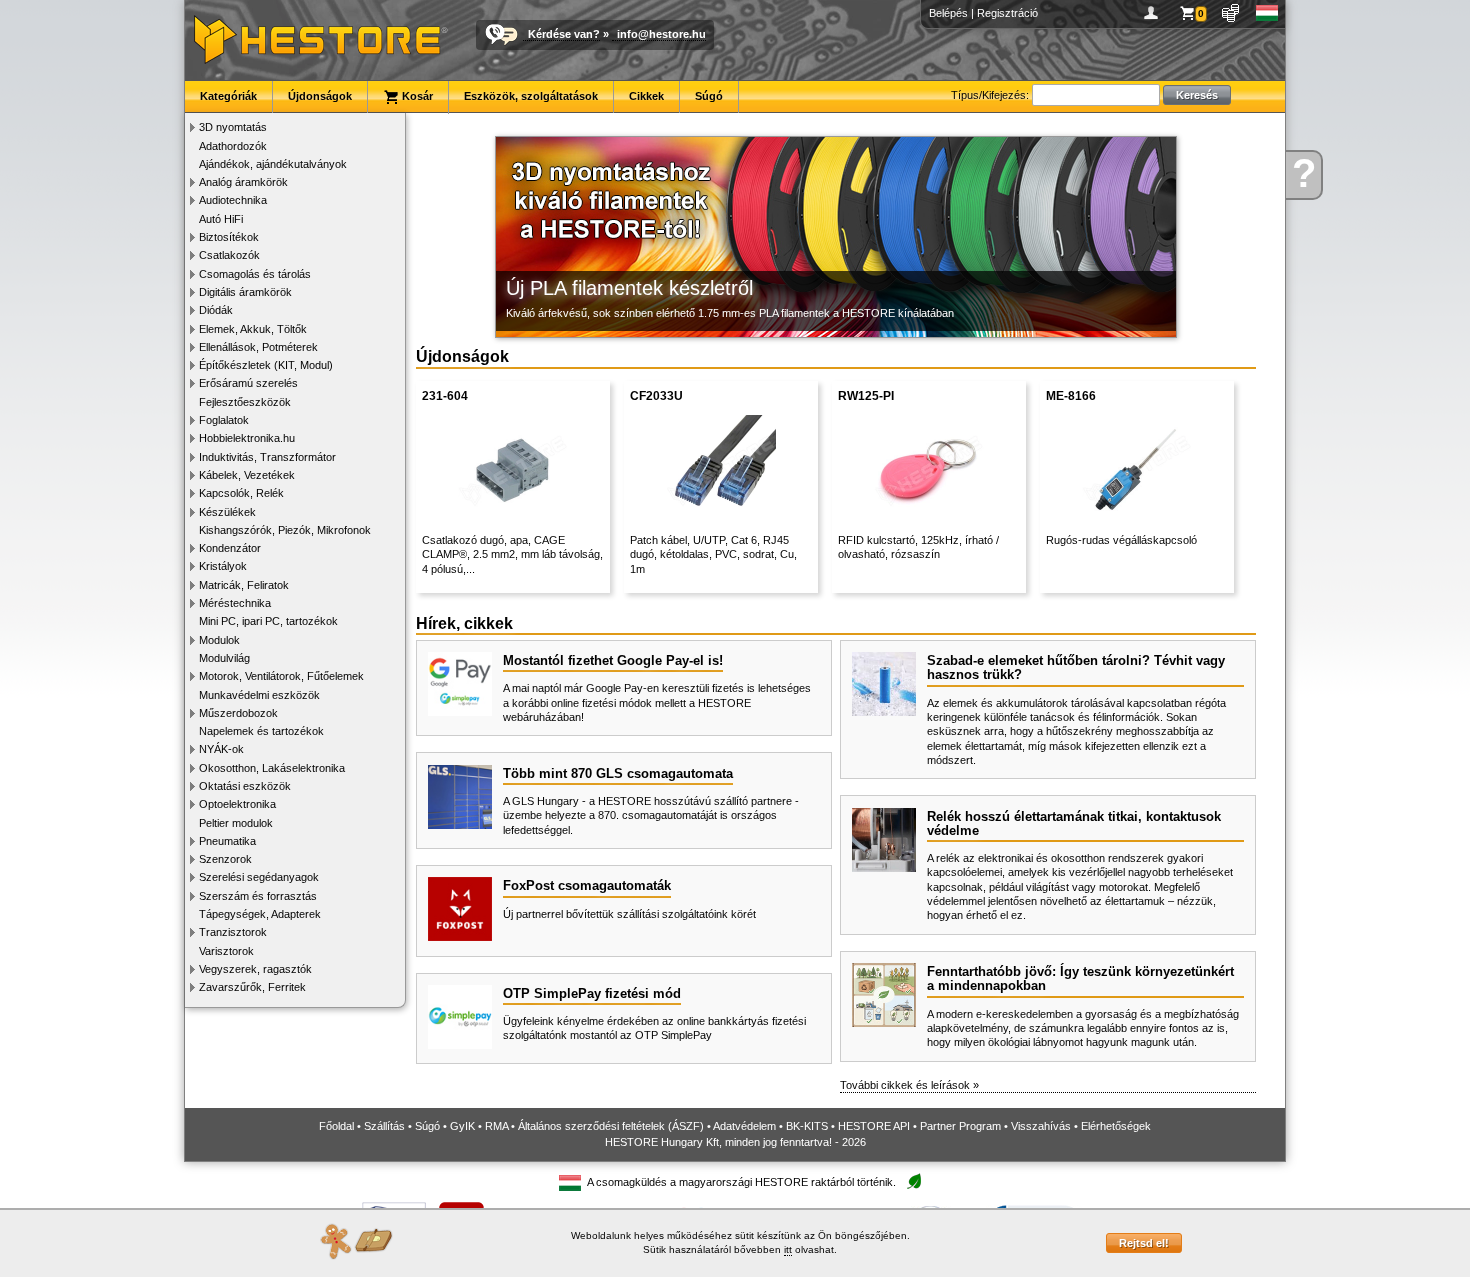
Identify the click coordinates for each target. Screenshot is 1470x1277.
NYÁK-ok (221, 749)
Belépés (948, 13)
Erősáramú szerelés (248, 383)
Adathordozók (233, 146)
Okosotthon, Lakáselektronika (272, 768)
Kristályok (223, 566)
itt (788, 1249)
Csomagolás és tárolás (255, 274)
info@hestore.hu (661, 34)
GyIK (462, 1126)
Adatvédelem (744, 1126)
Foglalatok (224, 420)
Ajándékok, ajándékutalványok (273, 164)
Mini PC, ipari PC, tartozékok (268, 621)
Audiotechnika (233, 200)
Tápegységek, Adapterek (260, 914)
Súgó (709, 96)
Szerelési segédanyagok (259, 877)
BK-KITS (807, 1126)
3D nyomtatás (233, 127)
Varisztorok (226, 951)
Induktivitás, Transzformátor (267, 457)
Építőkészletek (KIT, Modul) (266, 365)
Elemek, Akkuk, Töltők (253, 329)
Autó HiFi (221, 219)
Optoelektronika (237, 804)
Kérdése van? (564, 34)
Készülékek (227, 512)
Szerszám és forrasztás (258, 896)
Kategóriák (228, 96)
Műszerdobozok (238, 713)
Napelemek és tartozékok (261, 731)
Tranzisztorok (233, 932)
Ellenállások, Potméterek (258, 347)
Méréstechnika (235, 603)
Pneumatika (227, 841)
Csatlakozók (229, 255)
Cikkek (646, 96)
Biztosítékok (229, 237)
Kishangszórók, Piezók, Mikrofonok (285, 530)
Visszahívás (1041, 1126)
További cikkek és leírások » (909, 1085)
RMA (496, 1126)
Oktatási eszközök (245, 786)
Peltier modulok (236, 823)
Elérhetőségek (1116, 1126)
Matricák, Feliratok (244, 585)
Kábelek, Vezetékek (247, 475)
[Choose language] (1267, 13)
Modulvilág (224, 658)
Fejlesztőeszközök (245, 402)
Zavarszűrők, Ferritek (252, 987)
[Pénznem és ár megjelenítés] (1231, 13)
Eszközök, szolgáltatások (531, 96)
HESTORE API (874, 1126)
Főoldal (336, 1126)
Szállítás (384, 1126)
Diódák (216, 310)
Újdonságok (320, 96)
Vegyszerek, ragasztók (255, 969)
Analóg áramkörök (243, 182)
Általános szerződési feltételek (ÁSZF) (611, 1126)
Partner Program (960, 1126)
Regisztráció (1007, 13)
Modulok (219, 640)
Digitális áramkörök (245, 292)
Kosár (416, 96)
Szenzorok (225, 859)
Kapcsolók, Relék (241, 493)
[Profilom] (1154, 13)
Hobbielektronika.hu (247, 438)
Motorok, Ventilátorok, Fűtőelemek (281, 676)
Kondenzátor (230, 548)
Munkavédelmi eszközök (259, 695)
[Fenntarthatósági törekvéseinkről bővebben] (914, 1182)
